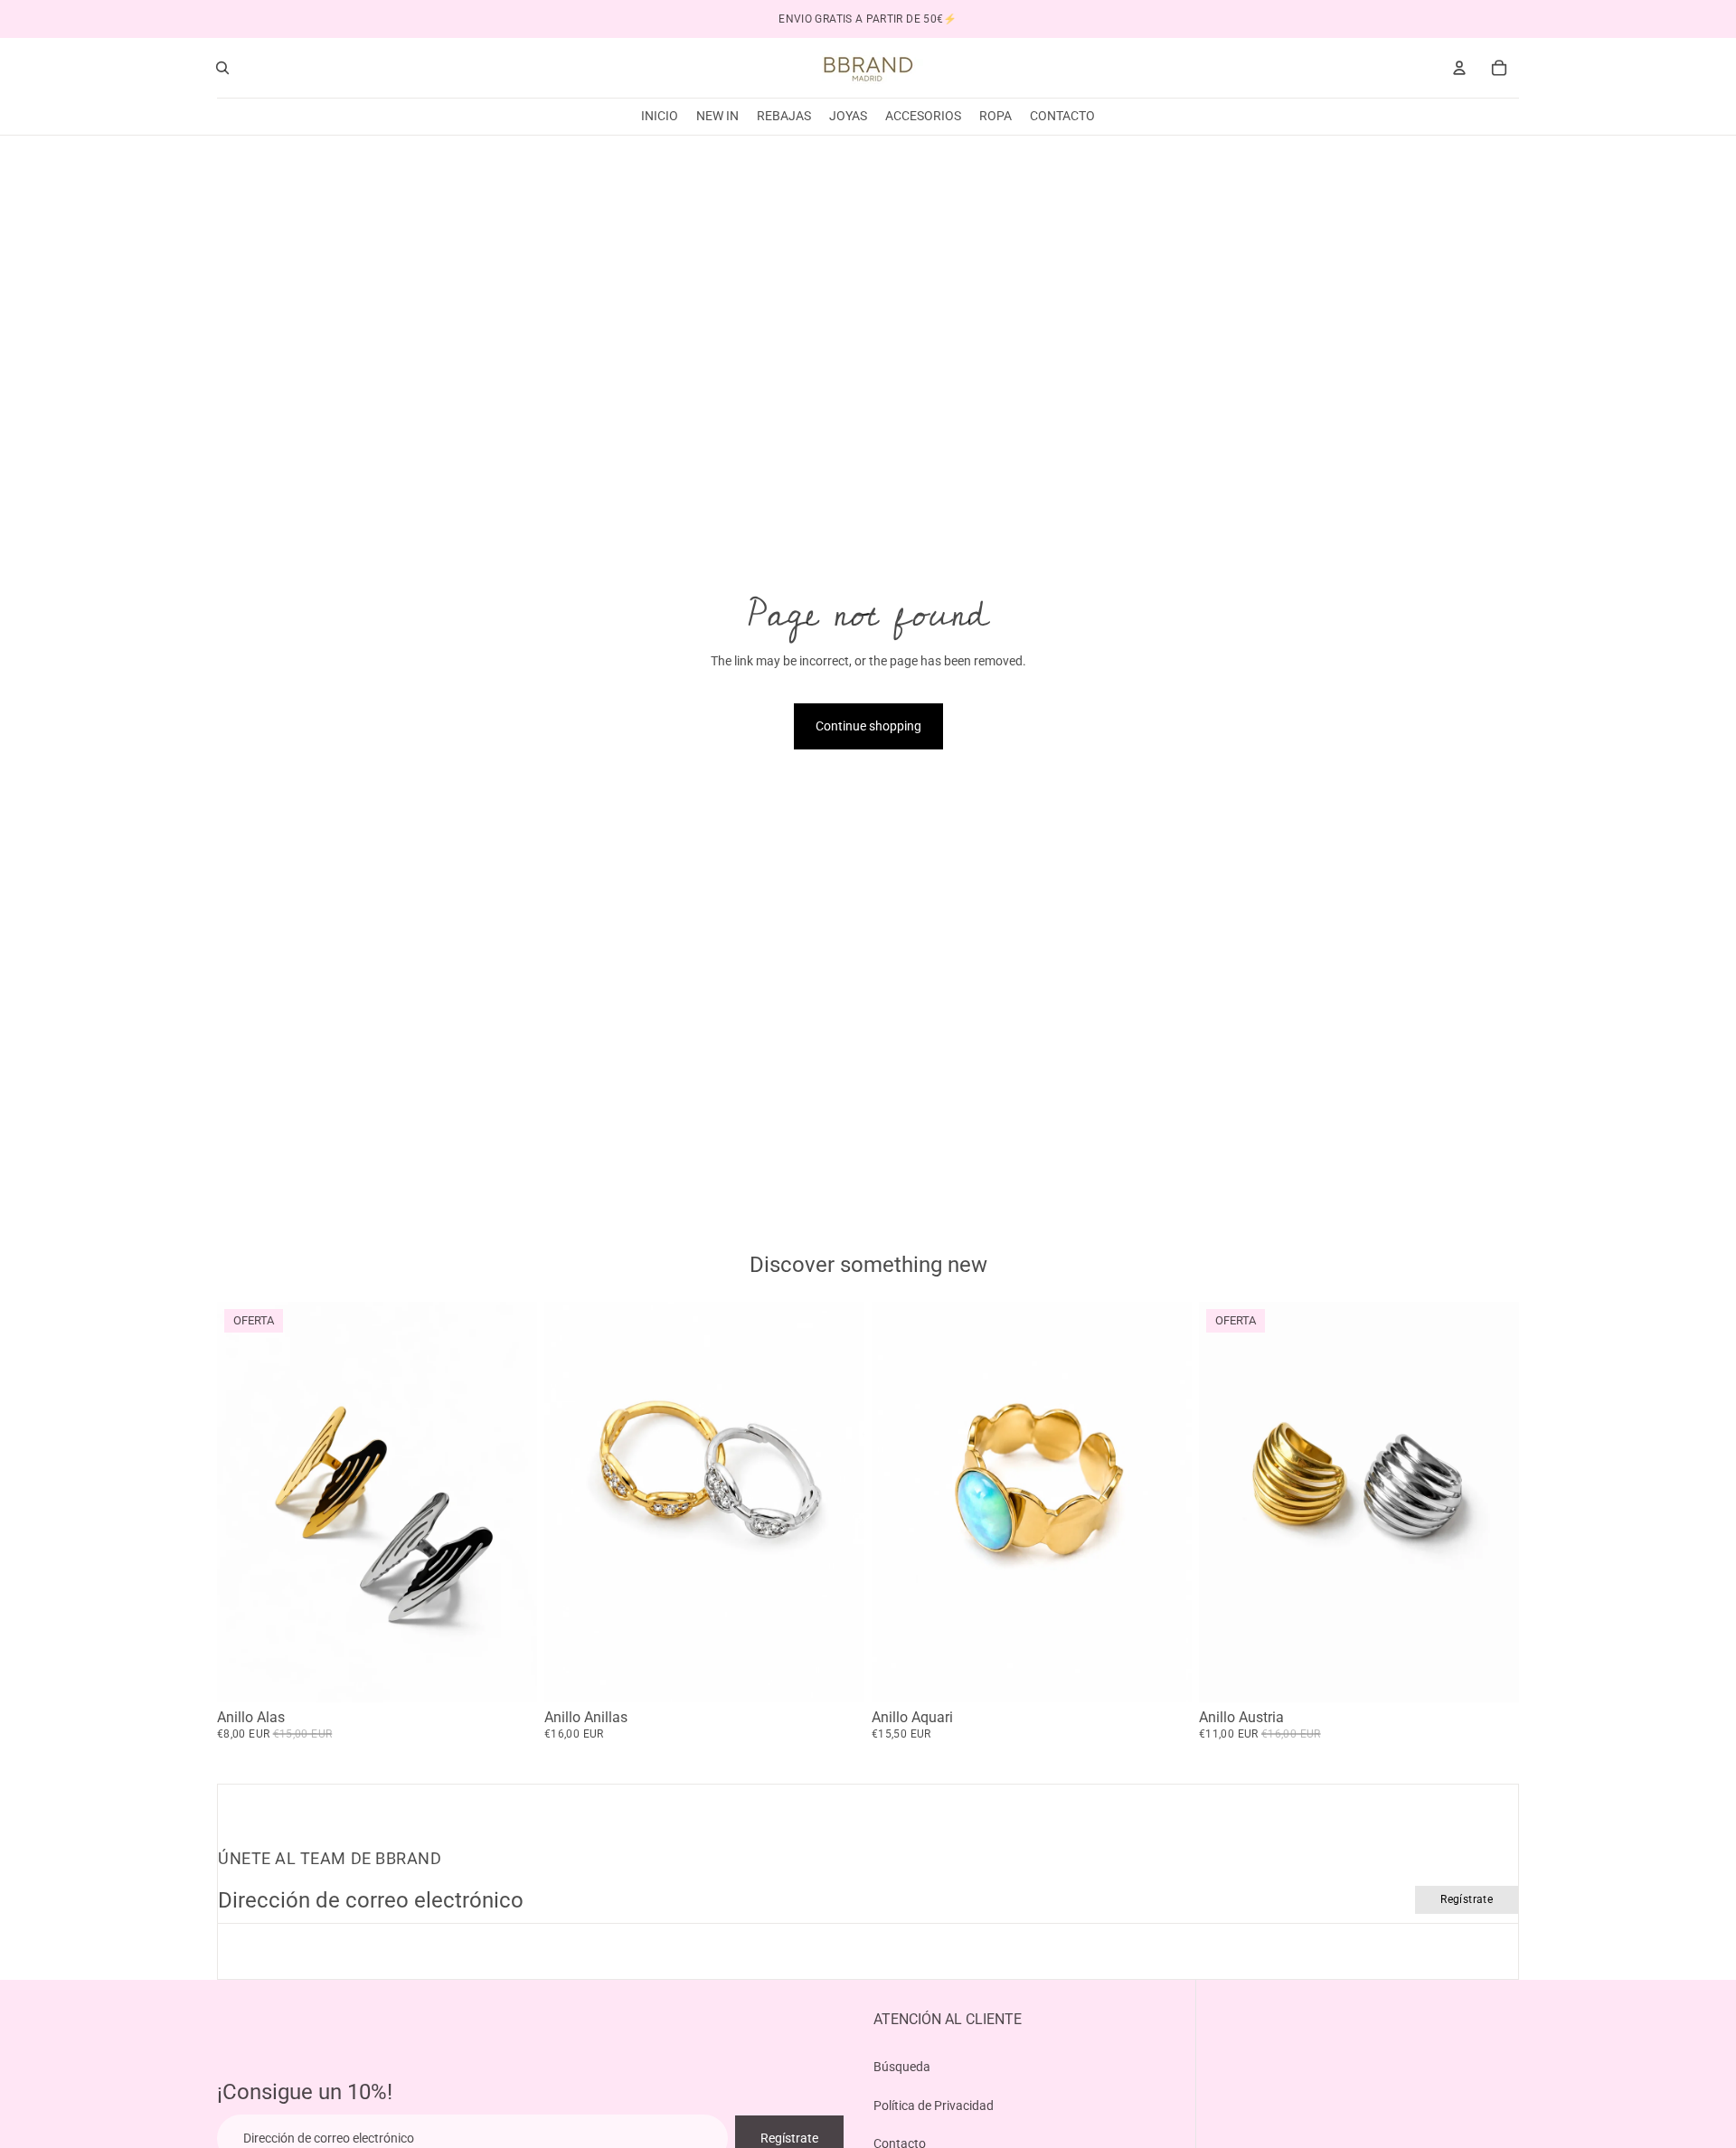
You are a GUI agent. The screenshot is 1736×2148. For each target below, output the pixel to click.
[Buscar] (222, 68)
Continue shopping (868, 726)
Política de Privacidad (934, 2105)
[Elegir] (509, 1674)
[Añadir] (1164, 1674)
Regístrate (1467, 1899)
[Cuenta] (1459, 68)
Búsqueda (902, 2067)
